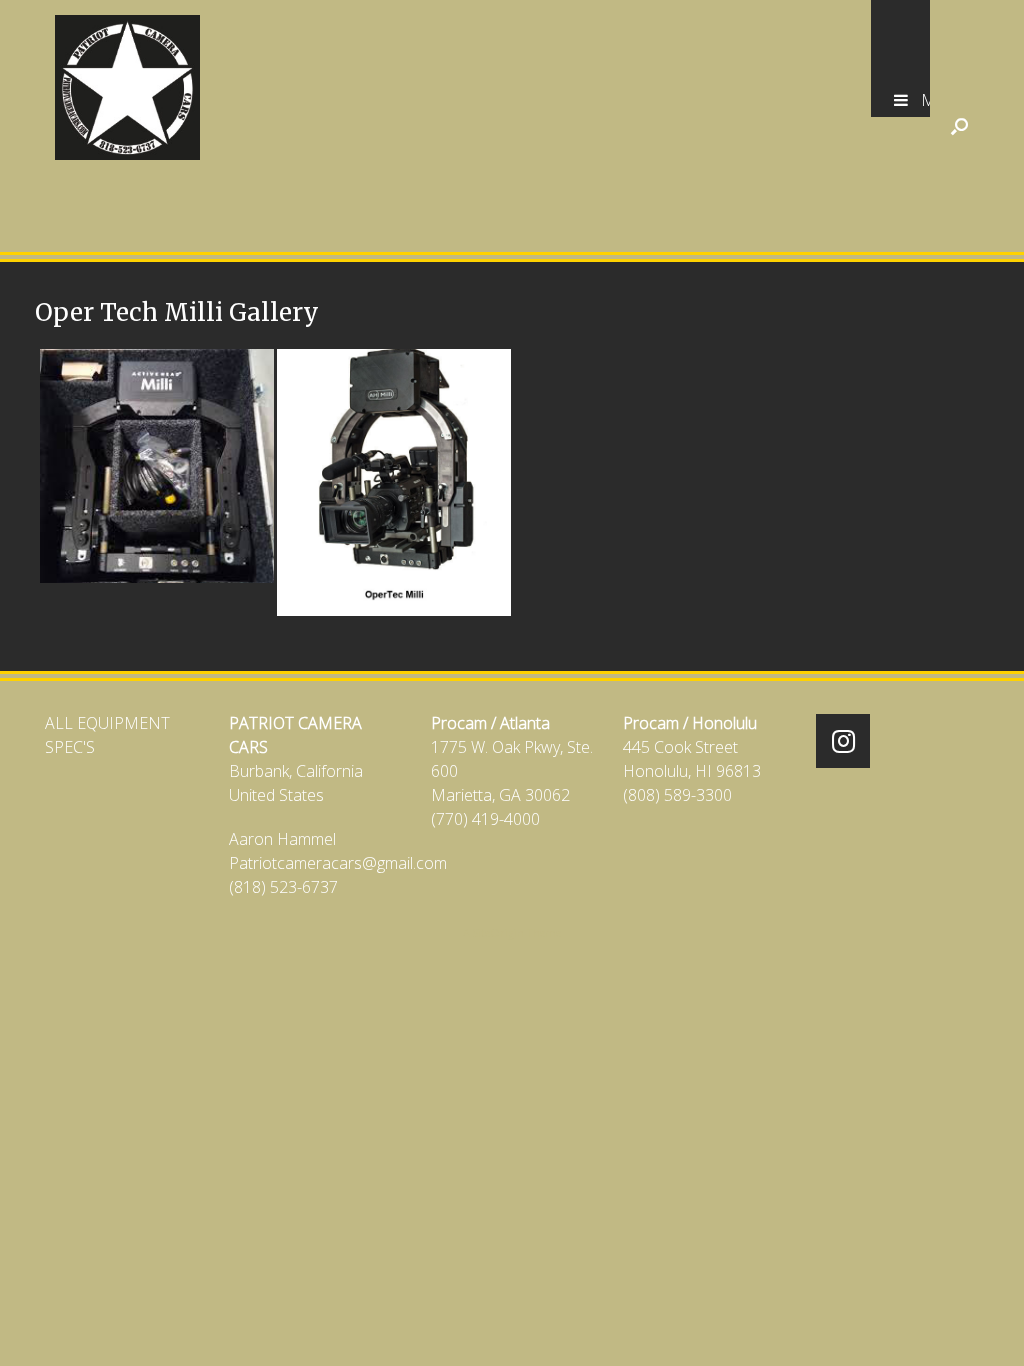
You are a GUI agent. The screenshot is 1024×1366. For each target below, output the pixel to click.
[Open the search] (959, 126)
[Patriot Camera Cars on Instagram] (843, 741)
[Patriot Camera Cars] (127, 87)
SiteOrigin (498, 932)
